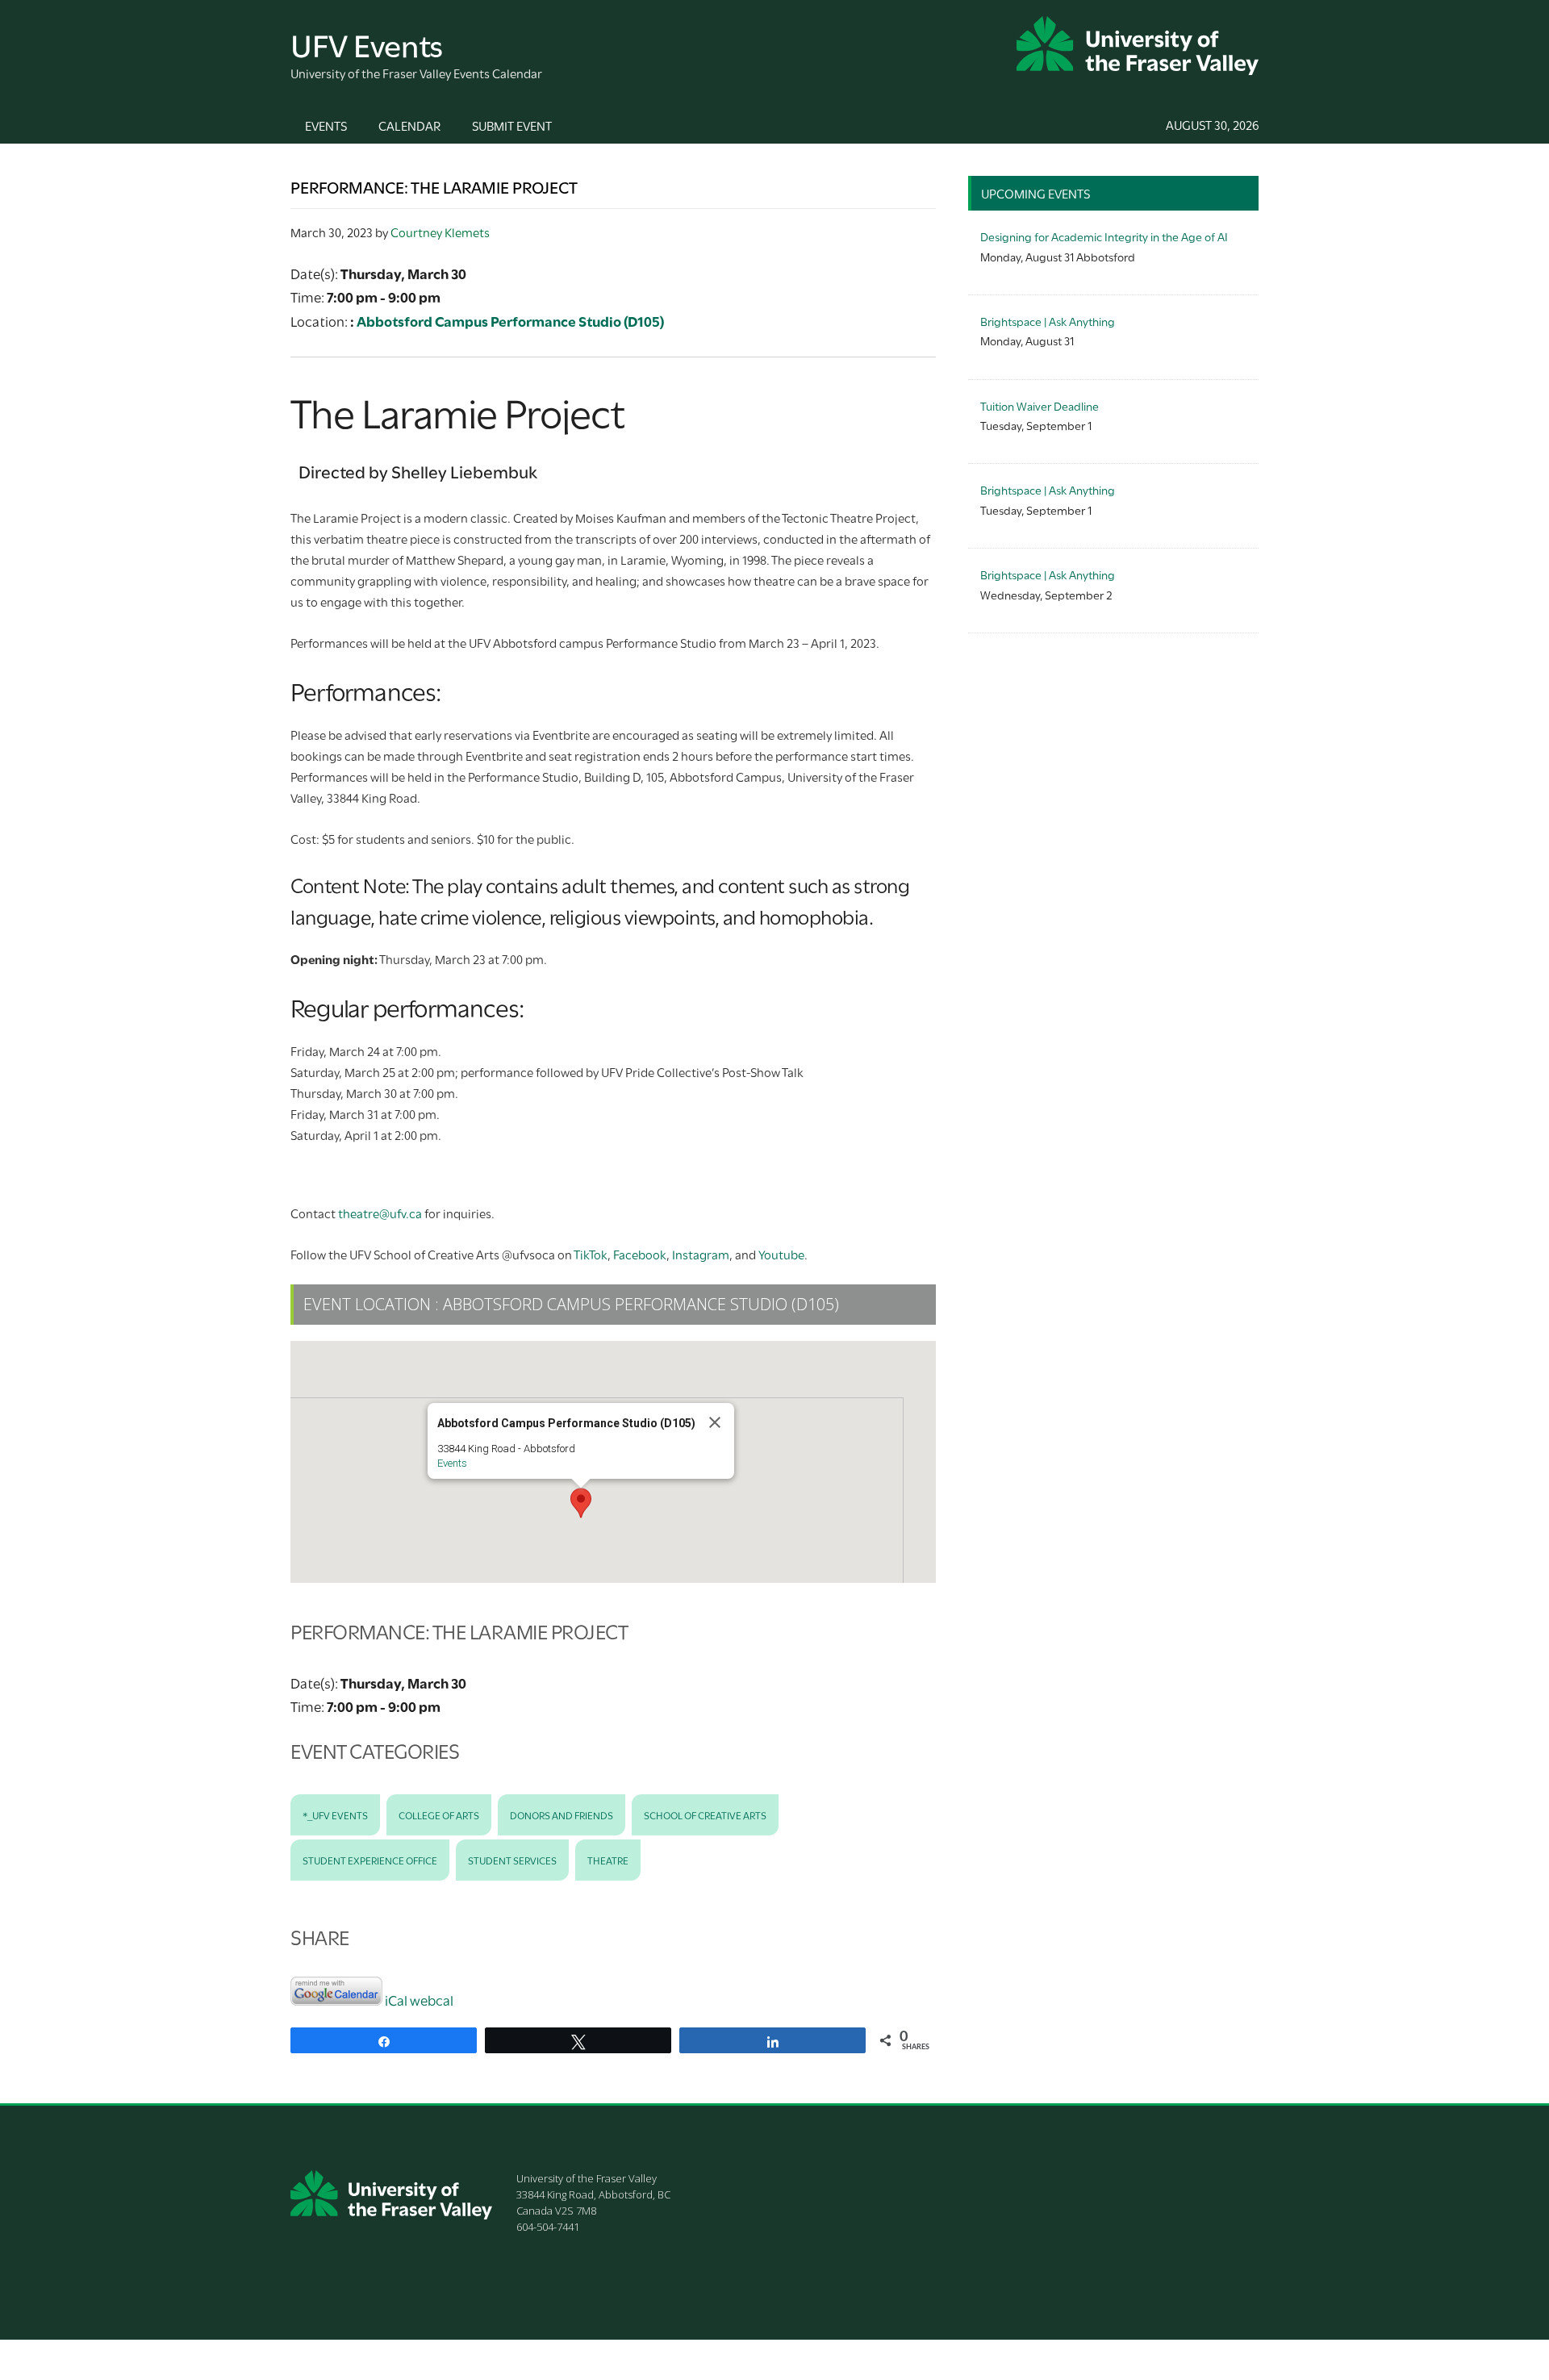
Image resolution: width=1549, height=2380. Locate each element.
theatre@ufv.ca (380, 1213)
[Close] (715, 1422)
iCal (396, 2000)
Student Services (512, 1860)
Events (452, 1463)
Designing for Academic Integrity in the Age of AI (1104, 236)
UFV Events (367, 43)
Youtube (781, 1254)
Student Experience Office (370, 1860)
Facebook (640, 1254)
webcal (432, 2000)
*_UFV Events (335, 1814)
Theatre (608, 1860)
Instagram (701, 1254)
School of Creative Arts (705, 1814)
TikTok (591, 1254)
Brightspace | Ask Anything (1048, 321)
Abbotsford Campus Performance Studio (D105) (510, 321)
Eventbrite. (555, 1175)
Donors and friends (562, 1814)
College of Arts (439, 1814)
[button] (581, 1503)
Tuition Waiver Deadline (1040, 405)
